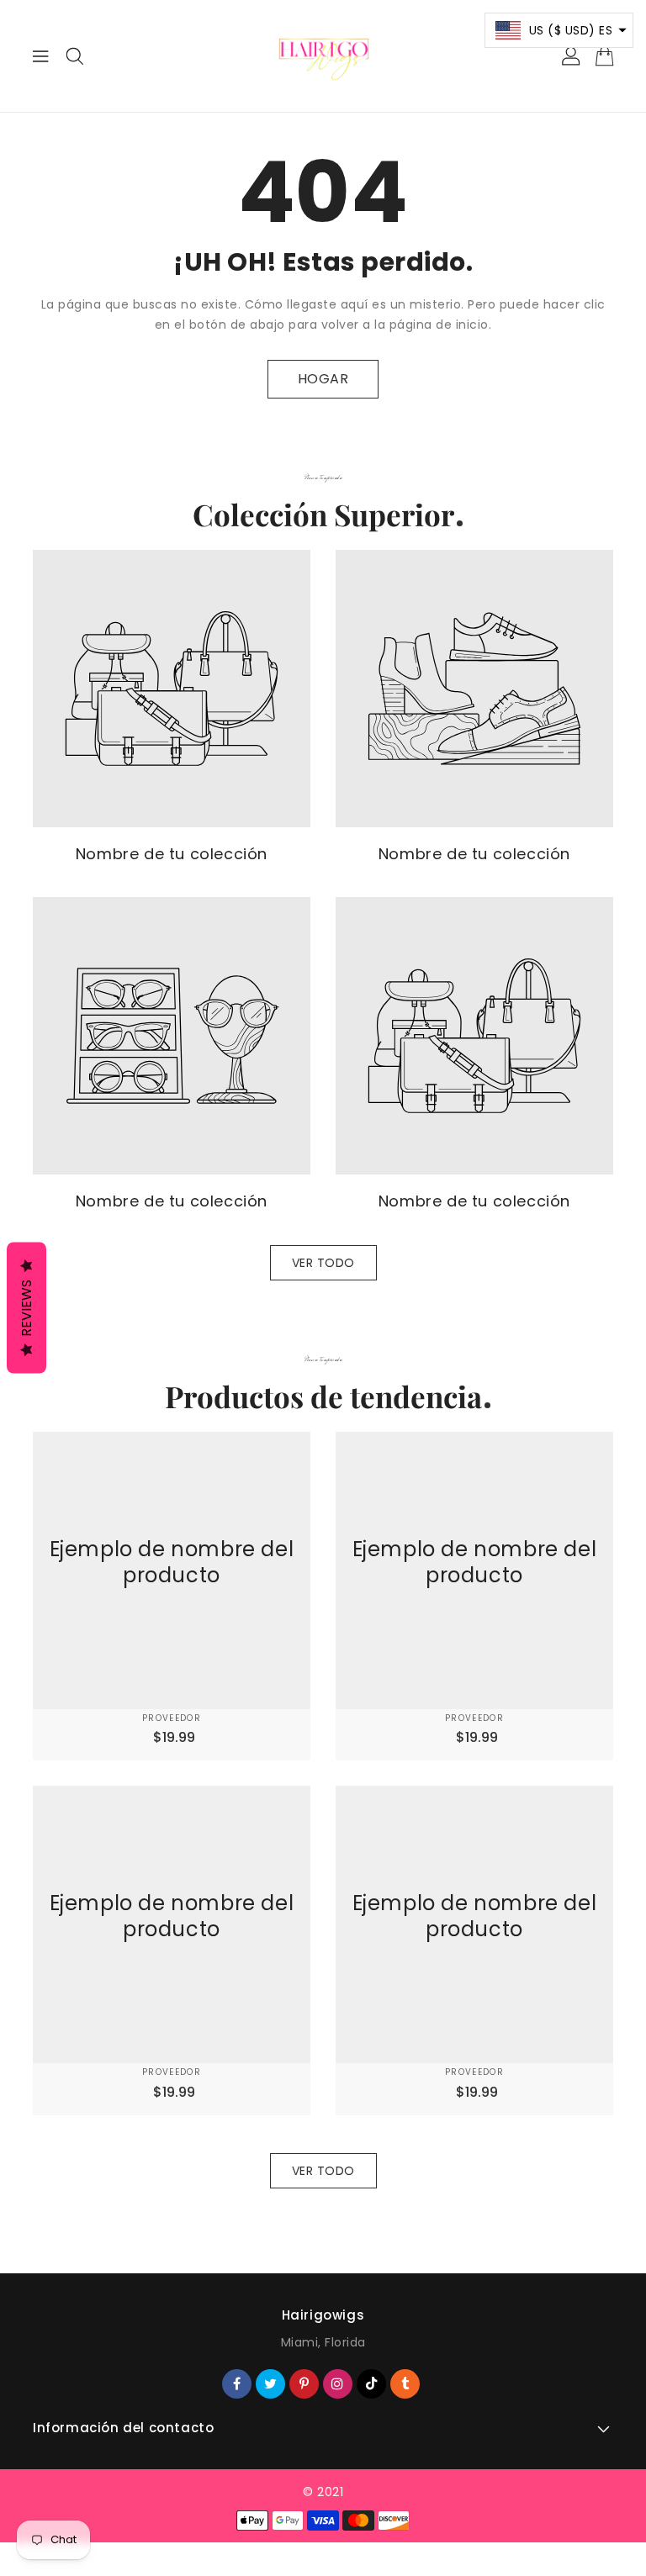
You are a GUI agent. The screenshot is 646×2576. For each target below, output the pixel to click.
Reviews (26, 1308)
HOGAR (323, 379)
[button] (559, 30)
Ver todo (323, 1263)
